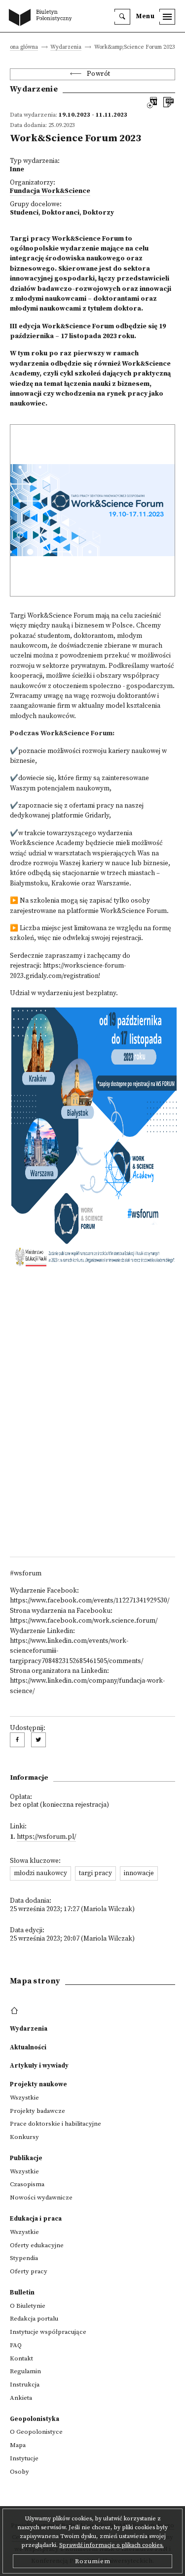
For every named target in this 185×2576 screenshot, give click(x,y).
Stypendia (24, 2258)
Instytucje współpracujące (48, 2332)
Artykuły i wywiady (39, 2066)
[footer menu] (16, 2011)
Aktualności (28, 2047)
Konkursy (24, 2137)
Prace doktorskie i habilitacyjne (55, 2124)
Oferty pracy (29, 2271)
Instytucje (24, 2458)
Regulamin (25, 2371)
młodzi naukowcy (40, 1873)
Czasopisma (27, 2184)
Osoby (19, 2472)
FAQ (16, 2345)
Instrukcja (25, 2385)
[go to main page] (42, 18)
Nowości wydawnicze (41, 2198)
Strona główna (20, 47)
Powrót (99, 74)
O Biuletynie (28, 2306)
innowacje (139, 1873)
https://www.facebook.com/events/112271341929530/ (90, 1601)
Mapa (18, 2445)
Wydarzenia (66, 47)
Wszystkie (24, 2098)
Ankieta (21, 2398)
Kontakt (21, 2358)
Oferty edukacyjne (37, 2245)
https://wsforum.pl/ (46, 1837)
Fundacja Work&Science (50, 191)
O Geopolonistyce (36, 2432)
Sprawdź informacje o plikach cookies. (111, 2545)
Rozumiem (93, 2561)
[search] (122, 17)
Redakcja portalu (34, 2319)
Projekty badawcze (37, 2111)
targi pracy (95, 1873)
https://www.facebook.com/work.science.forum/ (84, 1621)
